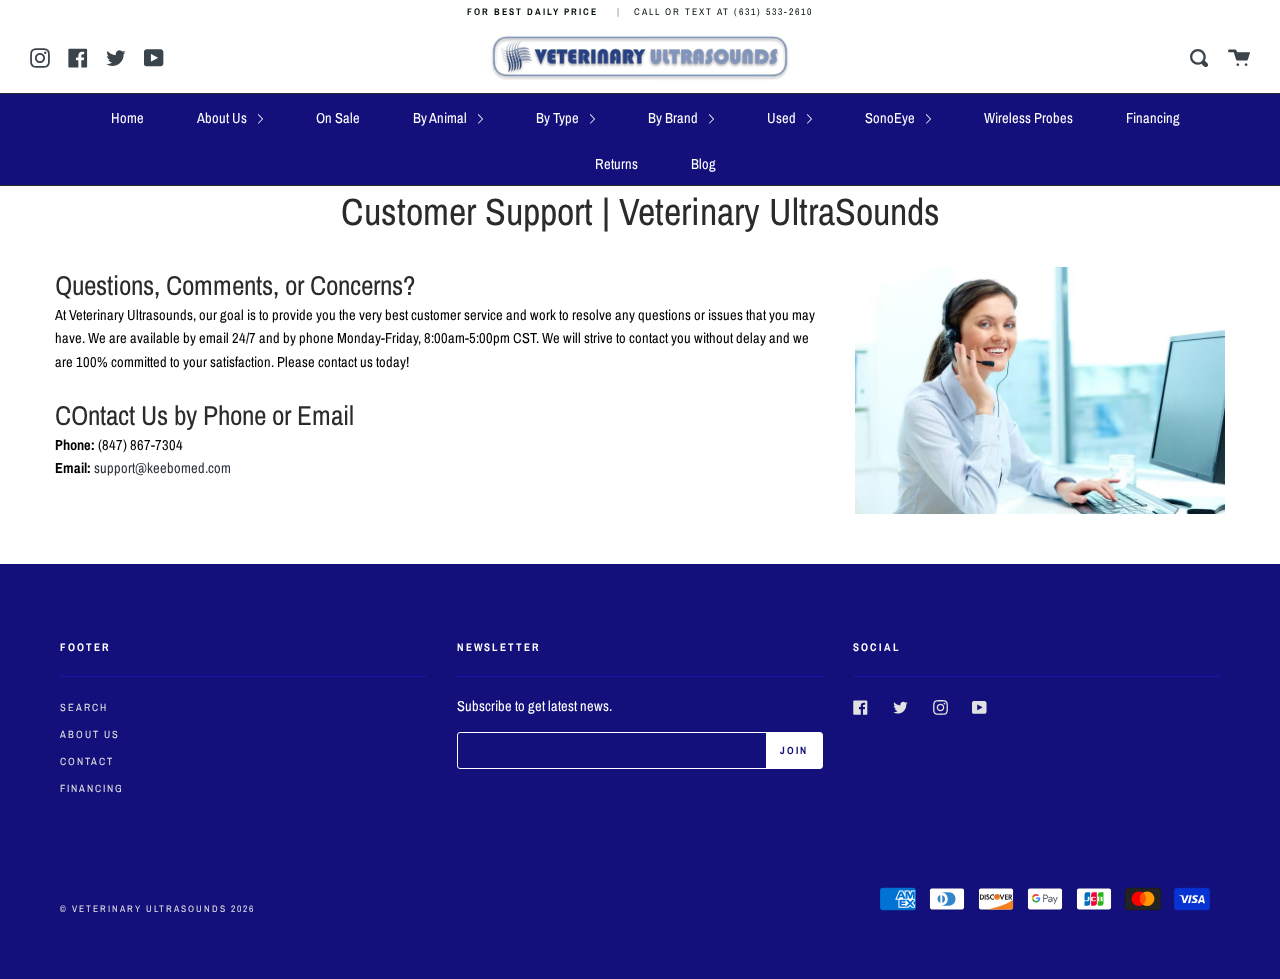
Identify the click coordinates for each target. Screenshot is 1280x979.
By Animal (441, 118)
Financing (1153, 118)
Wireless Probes (1028, 118)
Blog (703, 164)
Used (783, 118)
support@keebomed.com (162, 468)
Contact (87, 761)
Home (127, 118)
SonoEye (891, 118)
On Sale (338, 118)
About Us (223, 118)
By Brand (674, 118)
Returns (616, 164)
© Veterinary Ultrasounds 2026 (157, 908)
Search (84, 707)
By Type (559, 118)
